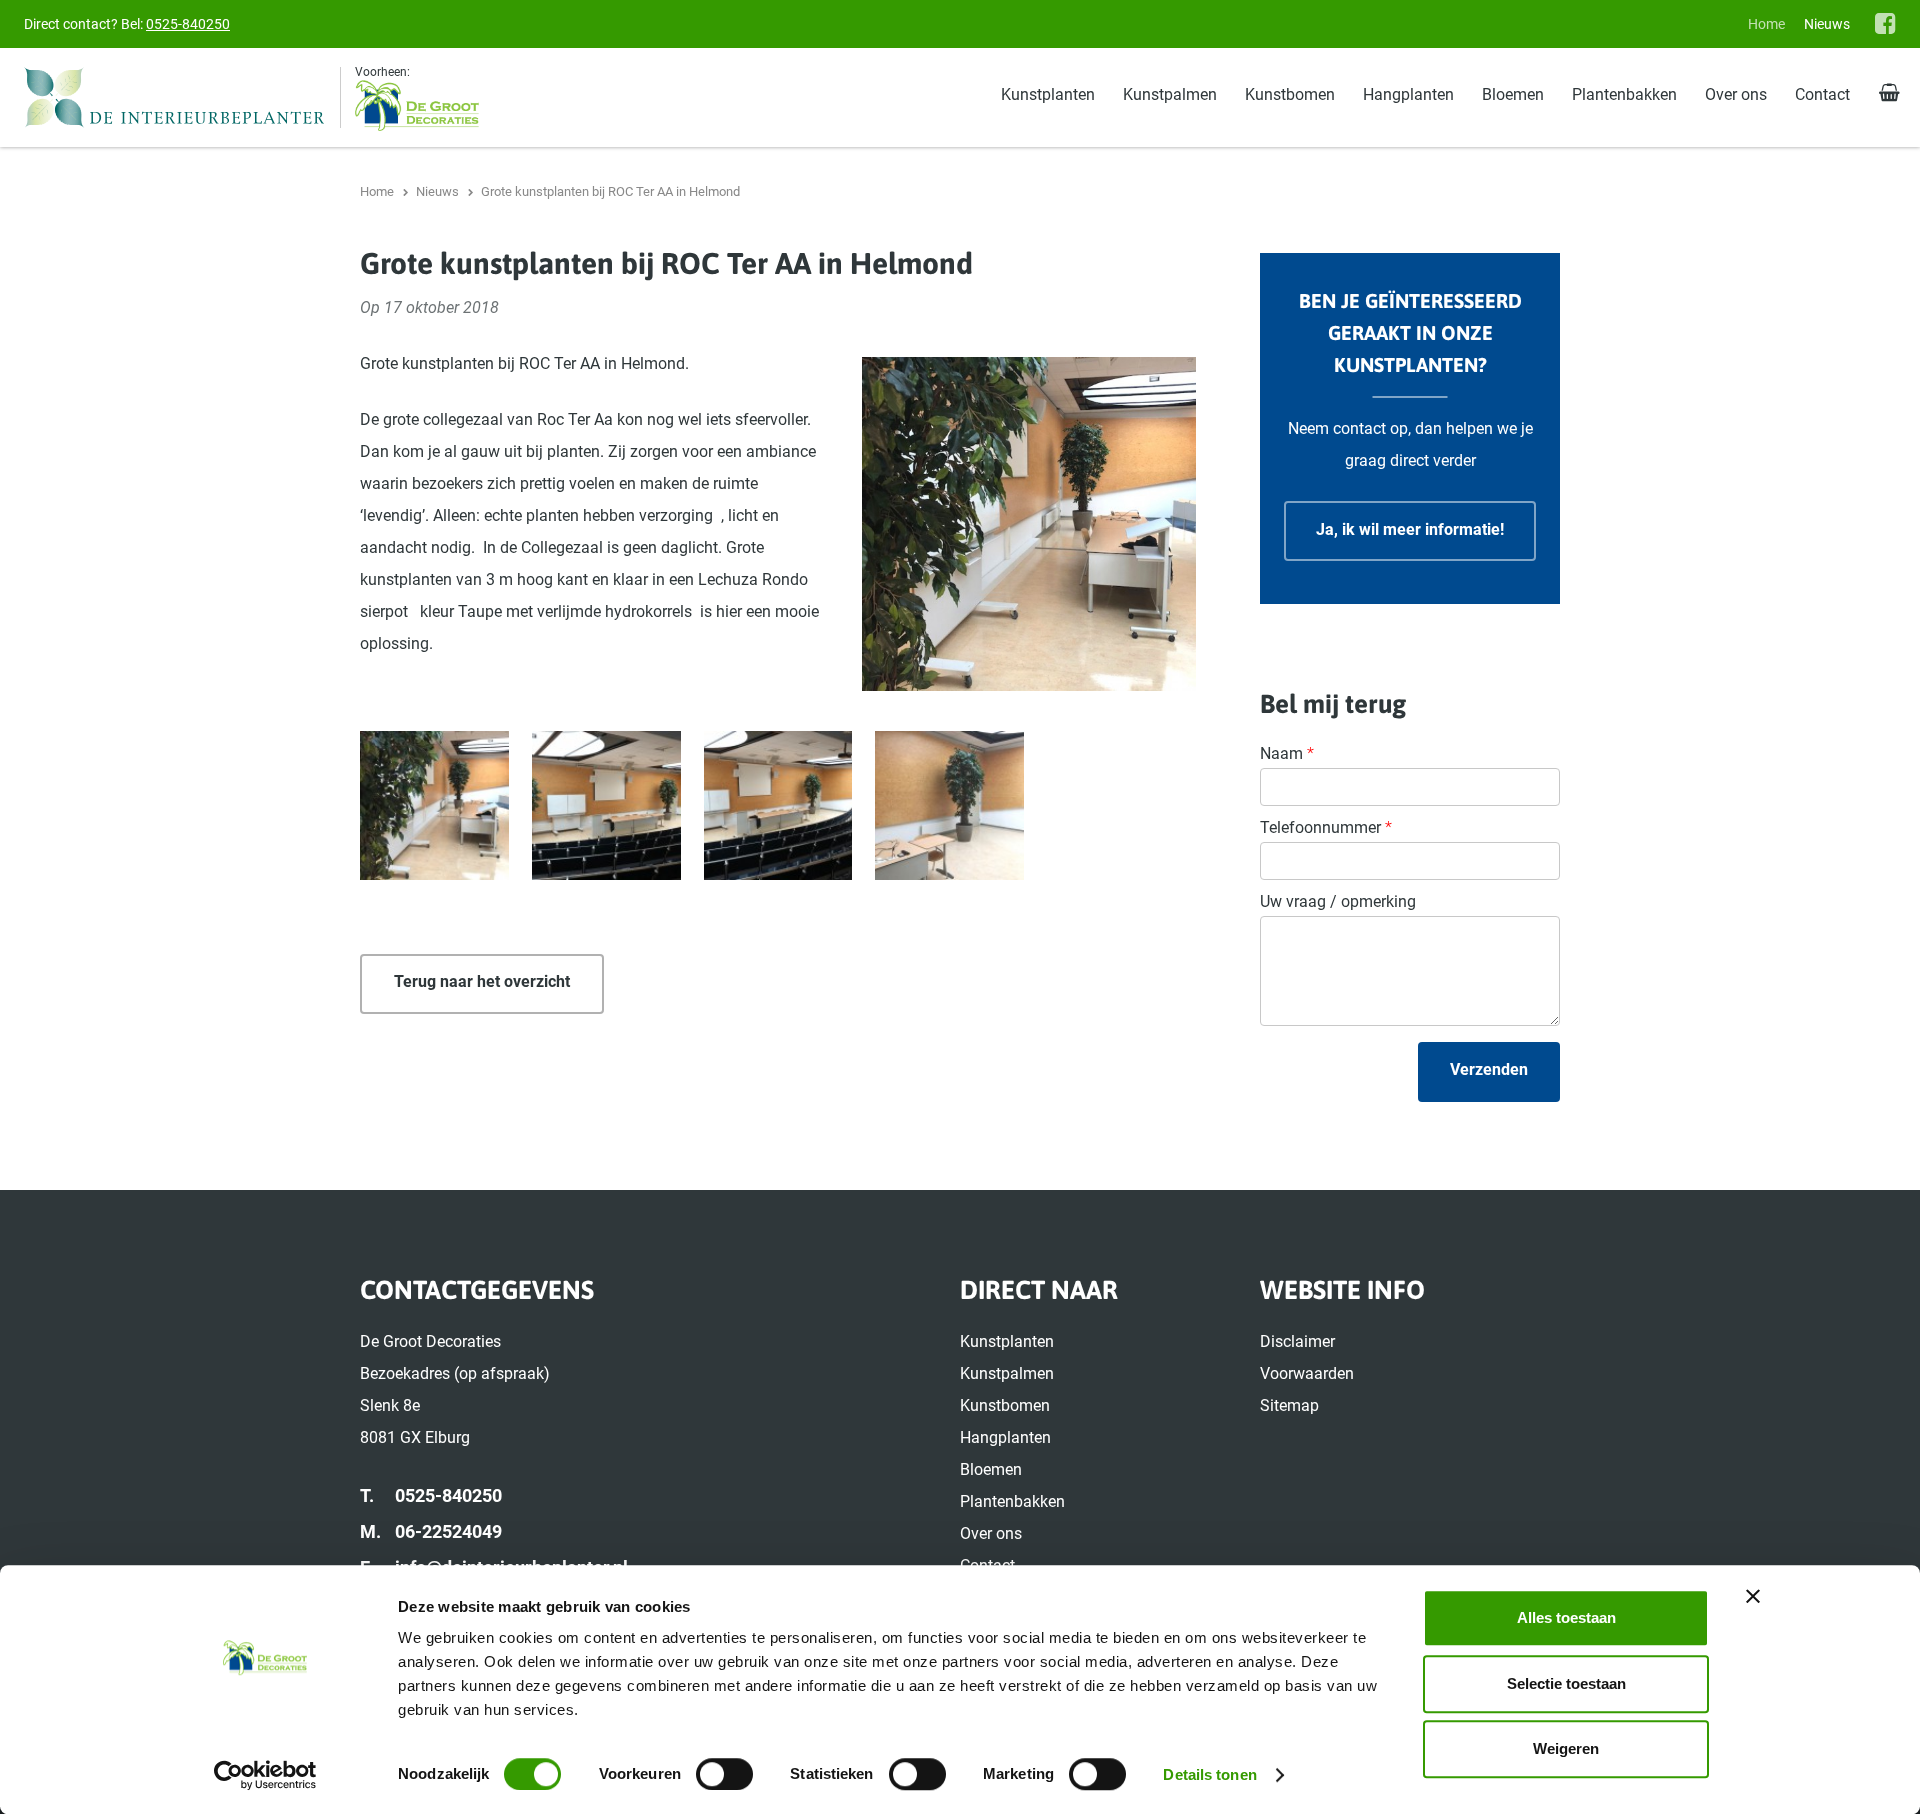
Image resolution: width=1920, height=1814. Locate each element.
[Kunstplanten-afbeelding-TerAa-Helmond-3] (434, 805)
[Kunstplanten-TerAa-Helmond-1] (606, 805)
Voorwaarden (1307, 1373)
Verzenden (1489, 1069)
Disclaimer (1297, 1341)
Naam (1287, 753)
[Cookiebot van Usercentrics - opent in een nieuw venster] (265, 1775)
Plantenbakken (1624, 94)
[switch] (724, 1774)
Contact (1822, 94)
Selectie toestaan (1566, 1683)
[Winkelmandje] (1889, 94)
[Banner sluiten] (1753, 1596)
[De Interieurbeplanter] (182, 97)
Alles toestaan (1566, 1617)
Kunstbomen (1290, 94)
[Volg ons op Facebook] (1885, 23)
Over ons (1736, 94)
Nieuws (1827, 24)
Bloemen (1513, 94)
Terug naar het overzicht (482, 981)
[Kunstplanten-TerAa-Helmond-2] (778, 805)
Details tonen (1209, 1774)
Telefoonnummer (1326, 827)
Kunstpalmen (1170, 94)
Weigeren (1566, 1748)
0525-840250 (188, 24)
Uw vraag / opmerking (1338, 901)
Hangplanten (1408, 94)
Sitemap (1289, 1405)
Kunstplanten (1048, 94)
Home (1766, 24)
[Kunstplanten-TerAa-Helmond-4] (949, 805)
